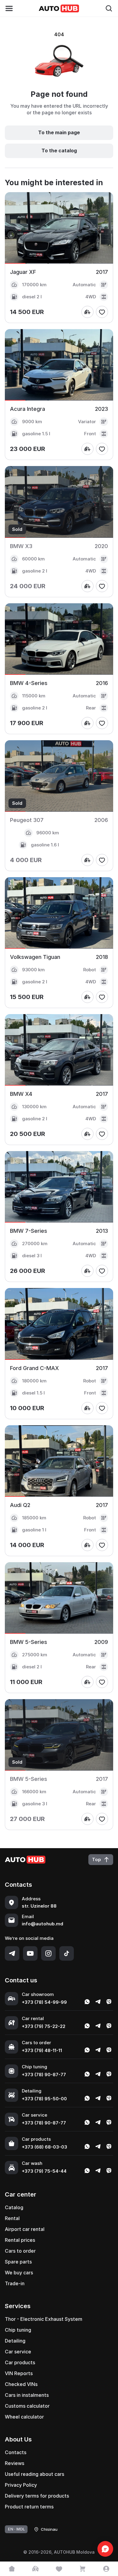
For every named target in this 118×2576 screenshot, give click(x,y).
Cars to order (20, 2251)
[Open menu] (9, 8)
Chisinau (49, 2529)
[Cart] (83, 2569)
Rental (12, 2218)
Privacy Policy (21, 2485)
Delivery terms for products (37, 2496)
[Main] (12, 2569)
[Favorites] (59, 2569)
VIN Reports (19, 2373)
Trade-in (15, 2283)
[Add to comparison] (87, 312)
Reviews (15, 2463)
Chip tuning (18, 2330)
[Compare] (35, 2569)
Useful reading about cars (34, 2474)
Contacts (16, 2452)
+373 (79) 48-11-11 (42, 2050)
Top (97, 1859)
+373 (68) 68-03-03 (44, 2147)
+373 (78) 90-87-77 (44, 2075)
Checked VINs (21, 2384)
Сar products (20, 2362)
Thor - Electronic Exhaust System (44, 2319)
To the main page (59, 132)
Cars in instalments (27, 2395)
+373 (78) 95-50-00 (44, 2099)
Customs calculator (27, 2406)
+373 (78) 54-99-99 (44, 2002)
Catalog (14, 2207)
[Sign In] (106, 2569)
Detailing (15, 2341)
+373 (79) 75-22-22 (44, 2026)
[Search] (109, 8)
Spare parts (18, 2262)
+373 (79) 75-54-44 (44, 2171)
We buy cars (19, 2273)
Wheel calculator (24, 2417)
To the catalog (59, 151)
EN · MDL (16, 2529)
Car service (18, 2352)
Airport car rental (25, 2229)
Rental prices (20, 2240)
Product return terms (29, 2507)
